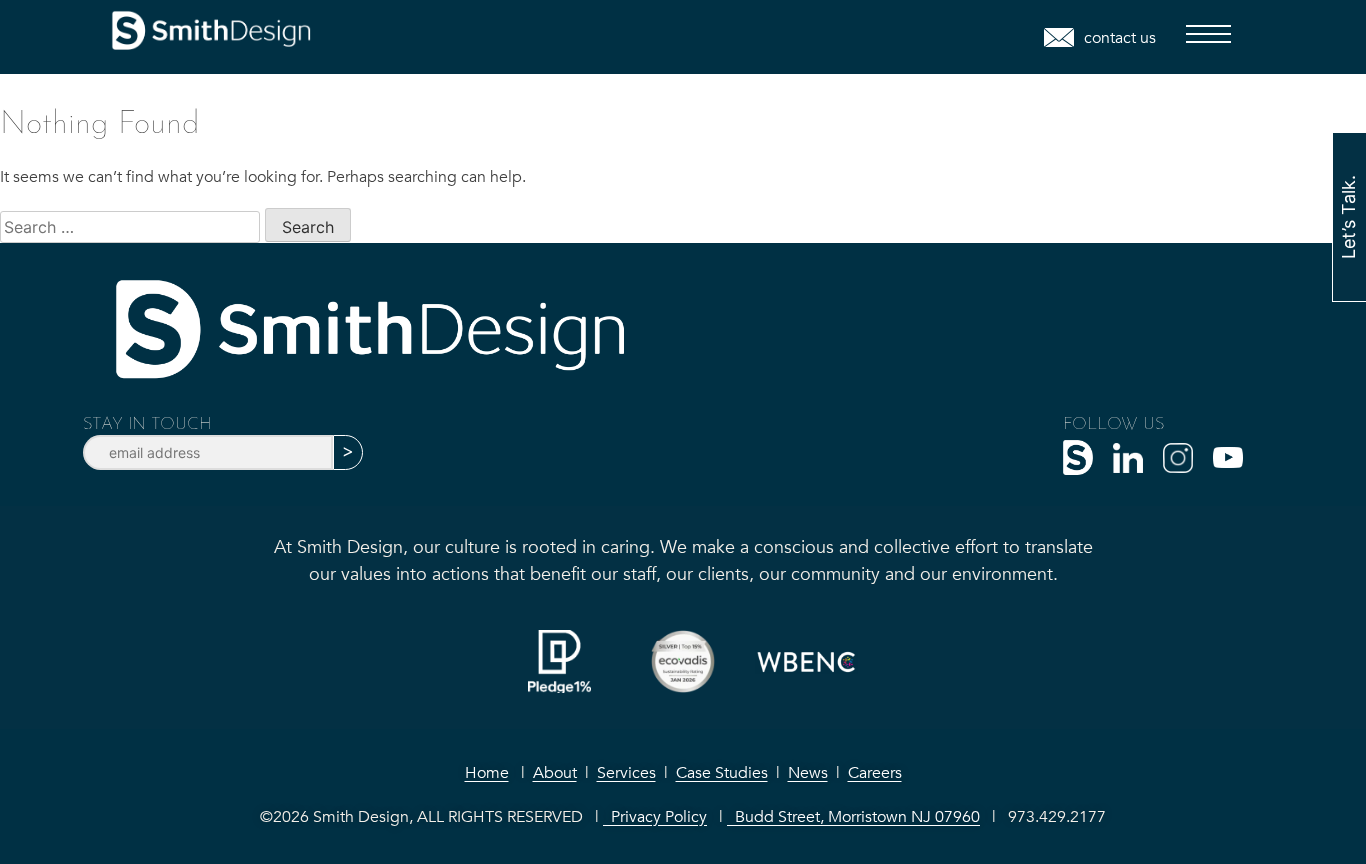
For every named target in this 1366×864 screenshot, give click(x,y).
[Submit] (348, 452)
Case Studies (722, 773)
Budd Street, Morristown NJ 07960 (853, 817)
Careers (875, 773)
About (555, 773)
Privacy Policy (655, 817)
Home (487, 773)
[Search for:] (132, 227)
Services (626, 773)
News (808, 773)
